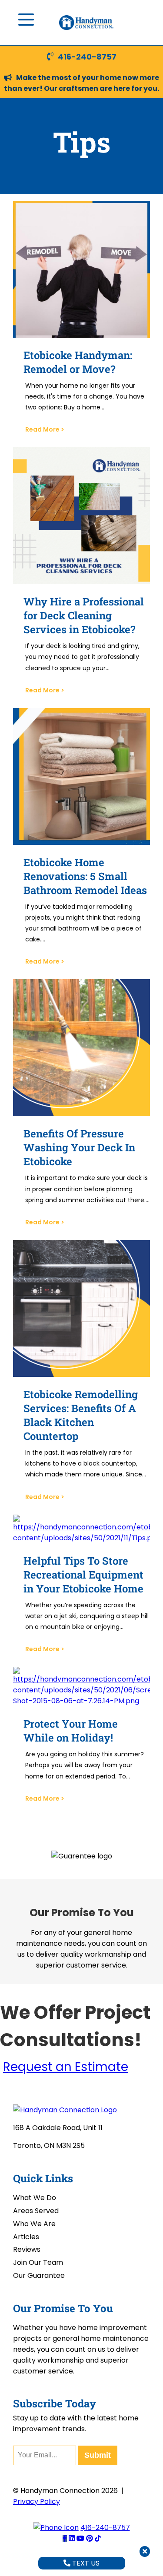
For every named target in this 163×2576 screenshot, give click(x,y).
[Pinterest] (90, 2538)
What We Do (35, 2198)
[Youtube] (80, 2538)
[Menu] (26, 20)
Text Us (85, 2563)
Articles (26, 2237)
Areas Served (36, 2211)
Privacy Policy (37, 2501)
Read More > (45, 429)
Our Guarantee (39, 2275)
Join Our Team (38, 2262)
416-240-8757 (87, 57)
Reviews (27, 2249)
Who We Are (34, 2224)
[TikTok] (98, 2538)
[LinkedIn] (72, 2538)
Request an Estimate (66, 2067)
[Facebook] (65, 2538)
